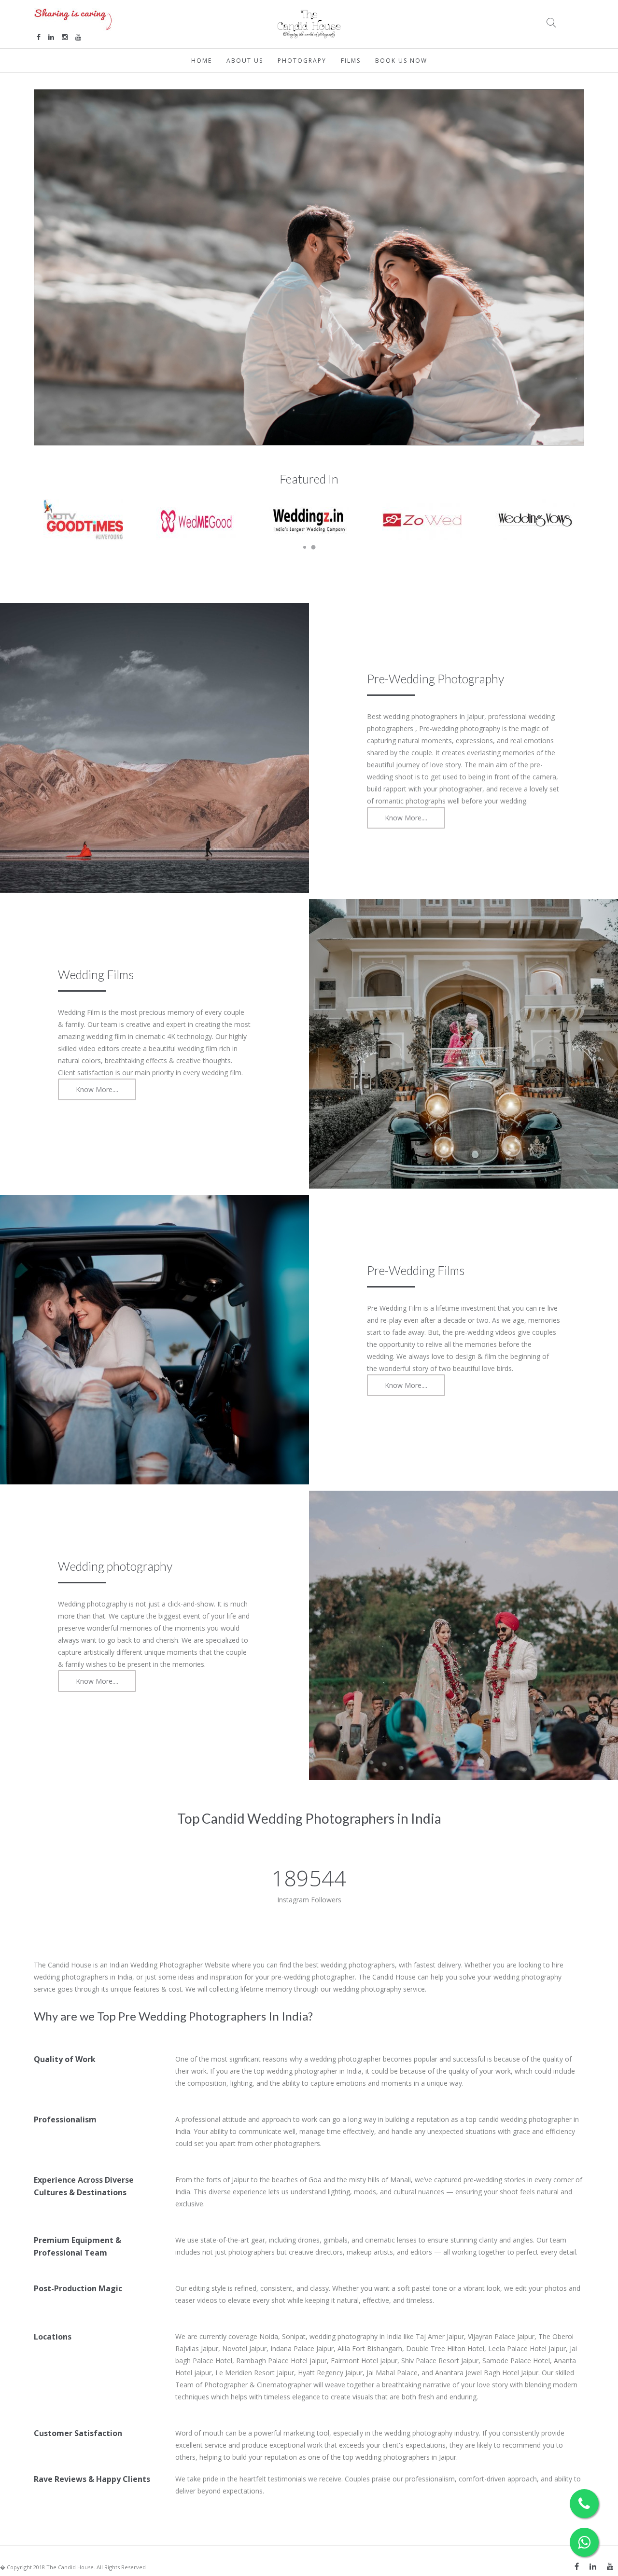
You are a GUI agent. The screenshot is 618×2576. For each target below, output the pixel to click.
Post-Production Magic (78, 2288)
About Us (245, 61)
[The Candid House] (309, 23)
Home (202, 61)
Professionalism (65, 2119)
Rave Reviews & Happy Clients (92, 2479)
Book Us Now (401, 61)
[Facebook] (577, 2566)
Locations (53, 2337)
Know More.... (406, 818)
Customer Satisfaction (78, 2433)
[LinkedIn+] (593, 2566)
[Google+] (610, 2566)
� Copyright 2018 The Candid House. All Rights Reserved (73, 2567)
